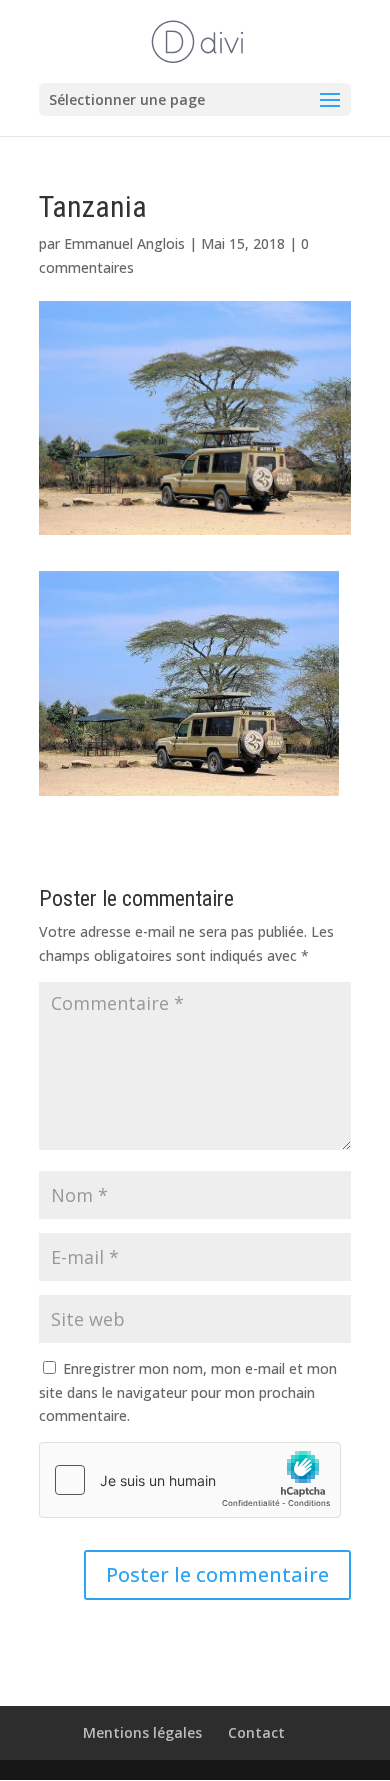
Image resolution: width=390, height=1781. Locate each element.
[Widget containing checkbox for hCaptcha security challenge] (190, 1480)
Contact (256, 1732)
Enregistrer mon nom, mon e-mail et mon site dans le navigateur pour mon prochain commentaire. (188, 1392)
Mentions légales (142, 1732)
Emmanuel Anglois (124, 243)
